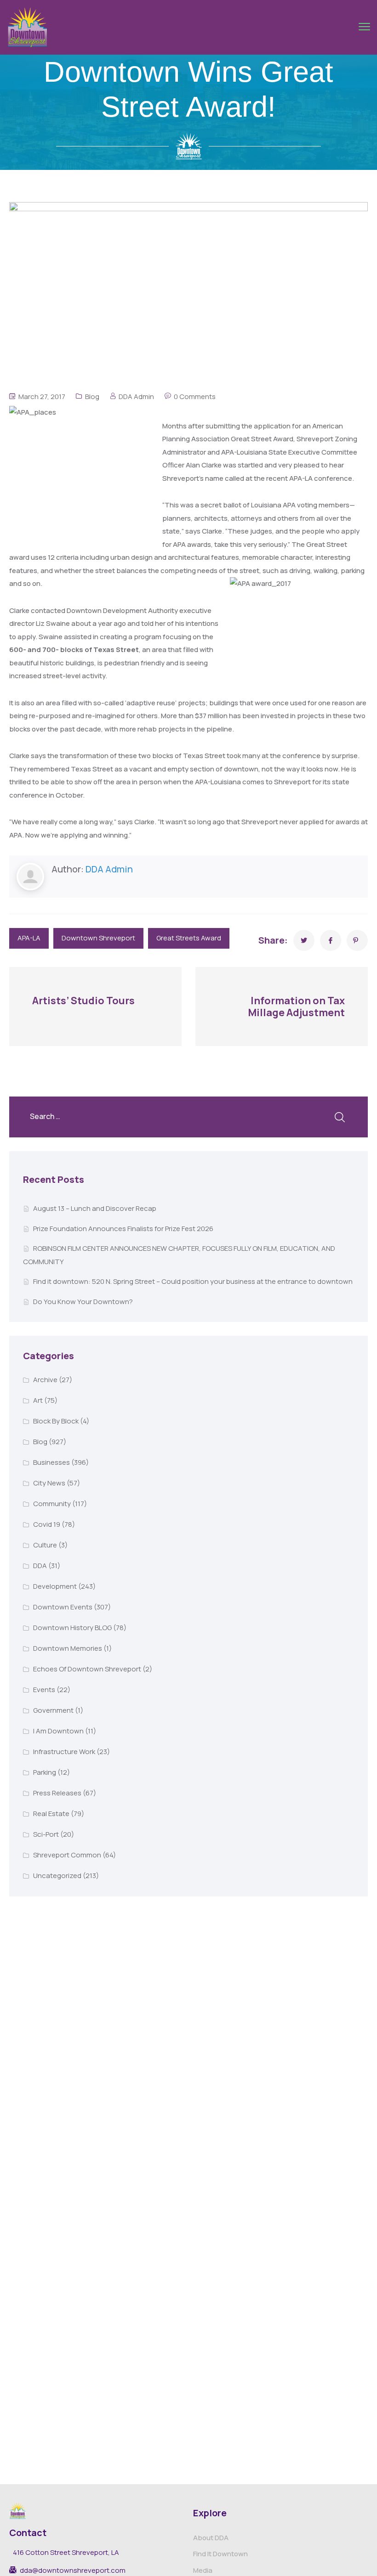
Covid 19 (47, 1524)
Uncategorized (57, 1876)
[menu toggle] (364, 27)
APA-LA (29, 938)
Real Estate (51, 1814)
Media (203, 2570)
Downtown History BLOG (72, 1628)
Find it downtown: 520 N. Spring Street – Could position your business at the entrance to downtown (193, 1281)
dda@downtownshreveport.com (73, 2570)
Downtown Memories (68, 1648)
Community (52, 1504)
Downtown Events (63, 1607)
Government (53, 1710)
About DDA (211, 2538)
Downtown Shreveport (98, 938)
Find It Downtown (220, 2554)
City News (49, 1483)
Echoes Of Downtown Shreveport (87, 1669)
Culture (45, 1545)
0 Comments (195, 397)
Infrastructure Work (64, 1752)
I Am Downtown (58, 1731)
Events (44, 1690)
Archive (45, 1380)
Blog (92, 397)
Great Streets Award (189, 938)
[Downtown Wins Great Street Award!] (304, 940)
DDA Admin (136, 397)
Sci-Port (46, 1834)
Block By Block (56, 1421)
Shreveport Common (67, 1855)
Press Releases (57, 1793)
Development (55, 1586)
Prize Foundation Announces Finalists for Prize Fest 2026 (123, 1229)
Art (38, 1400)
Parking (45, 1772)
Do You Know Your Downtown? (83, 1302)
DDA (40, 1566)
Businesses (51, 1462)
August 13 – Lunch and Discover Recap (95, 1208)
